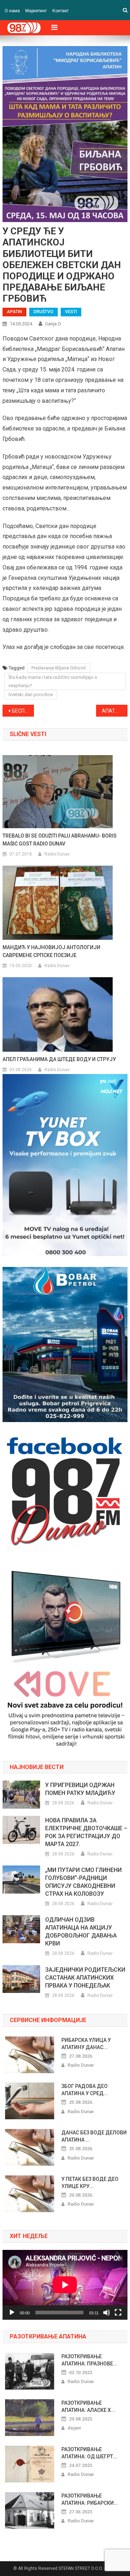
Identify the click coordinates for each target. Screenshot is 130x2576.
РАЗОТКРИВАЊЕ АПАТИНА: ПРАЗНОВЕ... (89, 2360)
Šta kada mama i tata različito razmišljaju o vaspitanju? (53, 681)
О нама (12, 11)
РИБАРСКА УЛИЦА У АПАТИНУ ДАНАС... (86, 2044)
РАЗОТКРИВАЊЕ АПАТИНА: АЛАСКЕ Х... (88, 2406)
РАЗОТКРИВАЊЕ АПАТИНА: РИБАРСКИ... (90, 2499)
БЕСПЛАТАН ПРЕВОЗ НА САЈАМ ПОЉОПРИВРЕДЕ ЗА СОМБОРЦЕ (23, 711)
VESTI (71, 312)
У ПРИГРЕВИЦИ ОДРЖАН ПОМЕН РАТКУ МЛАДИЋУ (80, 1789)
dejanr (74, 2428)
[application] (65, 2285)
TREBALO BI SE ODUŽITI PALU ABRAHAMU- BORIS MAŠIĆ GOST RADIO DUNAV (60, 840)
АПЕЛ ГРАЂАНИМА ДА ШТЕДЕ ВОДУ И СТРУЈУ (59, 1059)
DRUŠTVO (44, 312)
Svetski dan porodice (31, 694)
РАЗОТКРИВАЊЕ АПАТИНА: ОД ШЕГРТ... (89, 2453)
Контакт (60, 11)
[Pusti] (12, 2313)
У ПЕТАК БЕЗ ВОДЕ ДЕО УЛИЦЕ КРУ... (90, 2183)
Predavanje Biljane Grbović (59, 668)
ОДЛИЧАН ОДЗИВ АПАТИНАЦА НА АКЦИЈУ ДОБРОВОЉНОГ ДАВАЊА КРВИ (81, 1932)
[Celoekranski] (118, 2313)
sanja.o (53, 324)
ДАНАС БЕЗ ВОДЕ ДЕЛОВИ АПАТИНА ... (94, 2136)
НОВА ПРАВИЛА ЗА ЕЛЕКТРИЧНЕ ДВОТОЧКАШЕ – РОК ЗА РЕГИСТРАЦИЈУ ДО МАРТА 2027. (86, 1832)
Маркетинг (36, 11)
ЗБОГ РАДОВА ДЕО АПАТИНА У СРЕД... (85, 2090)
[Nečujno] (107, 2313)
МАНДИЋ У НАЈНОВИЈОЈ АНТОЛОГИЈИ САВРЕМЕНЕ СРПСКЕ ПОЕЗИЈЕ (51, 951)
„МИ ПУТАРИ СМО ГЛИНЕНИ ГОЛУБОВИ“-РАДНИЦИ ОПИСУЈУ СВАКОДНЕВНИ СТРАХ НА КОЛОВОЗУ (83, 1882)
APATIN (14, 312)
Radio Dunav (57, 854)
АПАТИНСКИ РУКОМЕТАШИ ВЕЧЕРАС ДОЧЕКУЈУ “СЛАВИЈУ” (114, 711)
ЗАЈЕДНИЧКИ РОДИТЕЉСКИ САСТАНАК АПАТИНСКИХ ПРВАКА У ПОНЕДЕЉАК (85, 1978)
